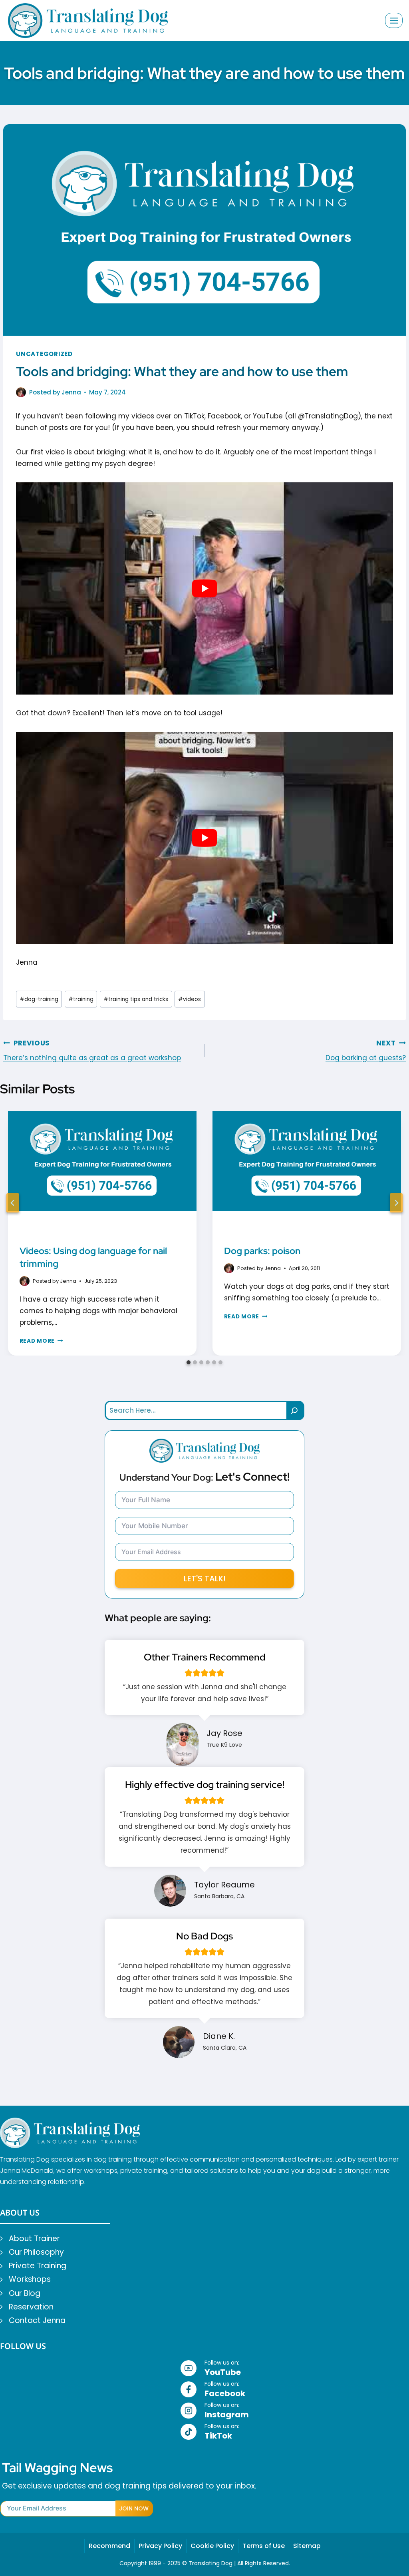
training (81, 999)
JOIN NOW (134, 2508)
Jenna (71, 392)
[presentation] (102, 1174)
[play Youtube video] (204, 588)
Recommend (109, 2546)
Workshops (30, 2279)
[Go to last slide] (13, 1203)
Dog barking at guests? (366, 1051)
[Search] (296, 1410)
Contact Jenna (37, 2320)
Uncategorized (44, 354)
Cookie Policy (212, 2546)
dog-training (39, 999)
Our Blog (25, 2293)
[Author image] (21, 392)
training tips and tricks (136, 999)
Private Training (38, 2266)
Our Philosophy (36, 2252)
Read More (41, 1341)
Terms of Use (264, 2546)
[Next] (396, 1203)
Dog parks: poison (262, 1251)
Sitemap (307, 2546)
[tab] (189, 1362)
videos (190, 999)
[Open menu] (394, 20)
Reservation (31, 2307)
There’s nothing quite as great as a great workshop (92, 1051)
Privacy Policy (160, 2546)
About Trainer (34, 2239)
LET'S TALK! (205, 1579)
